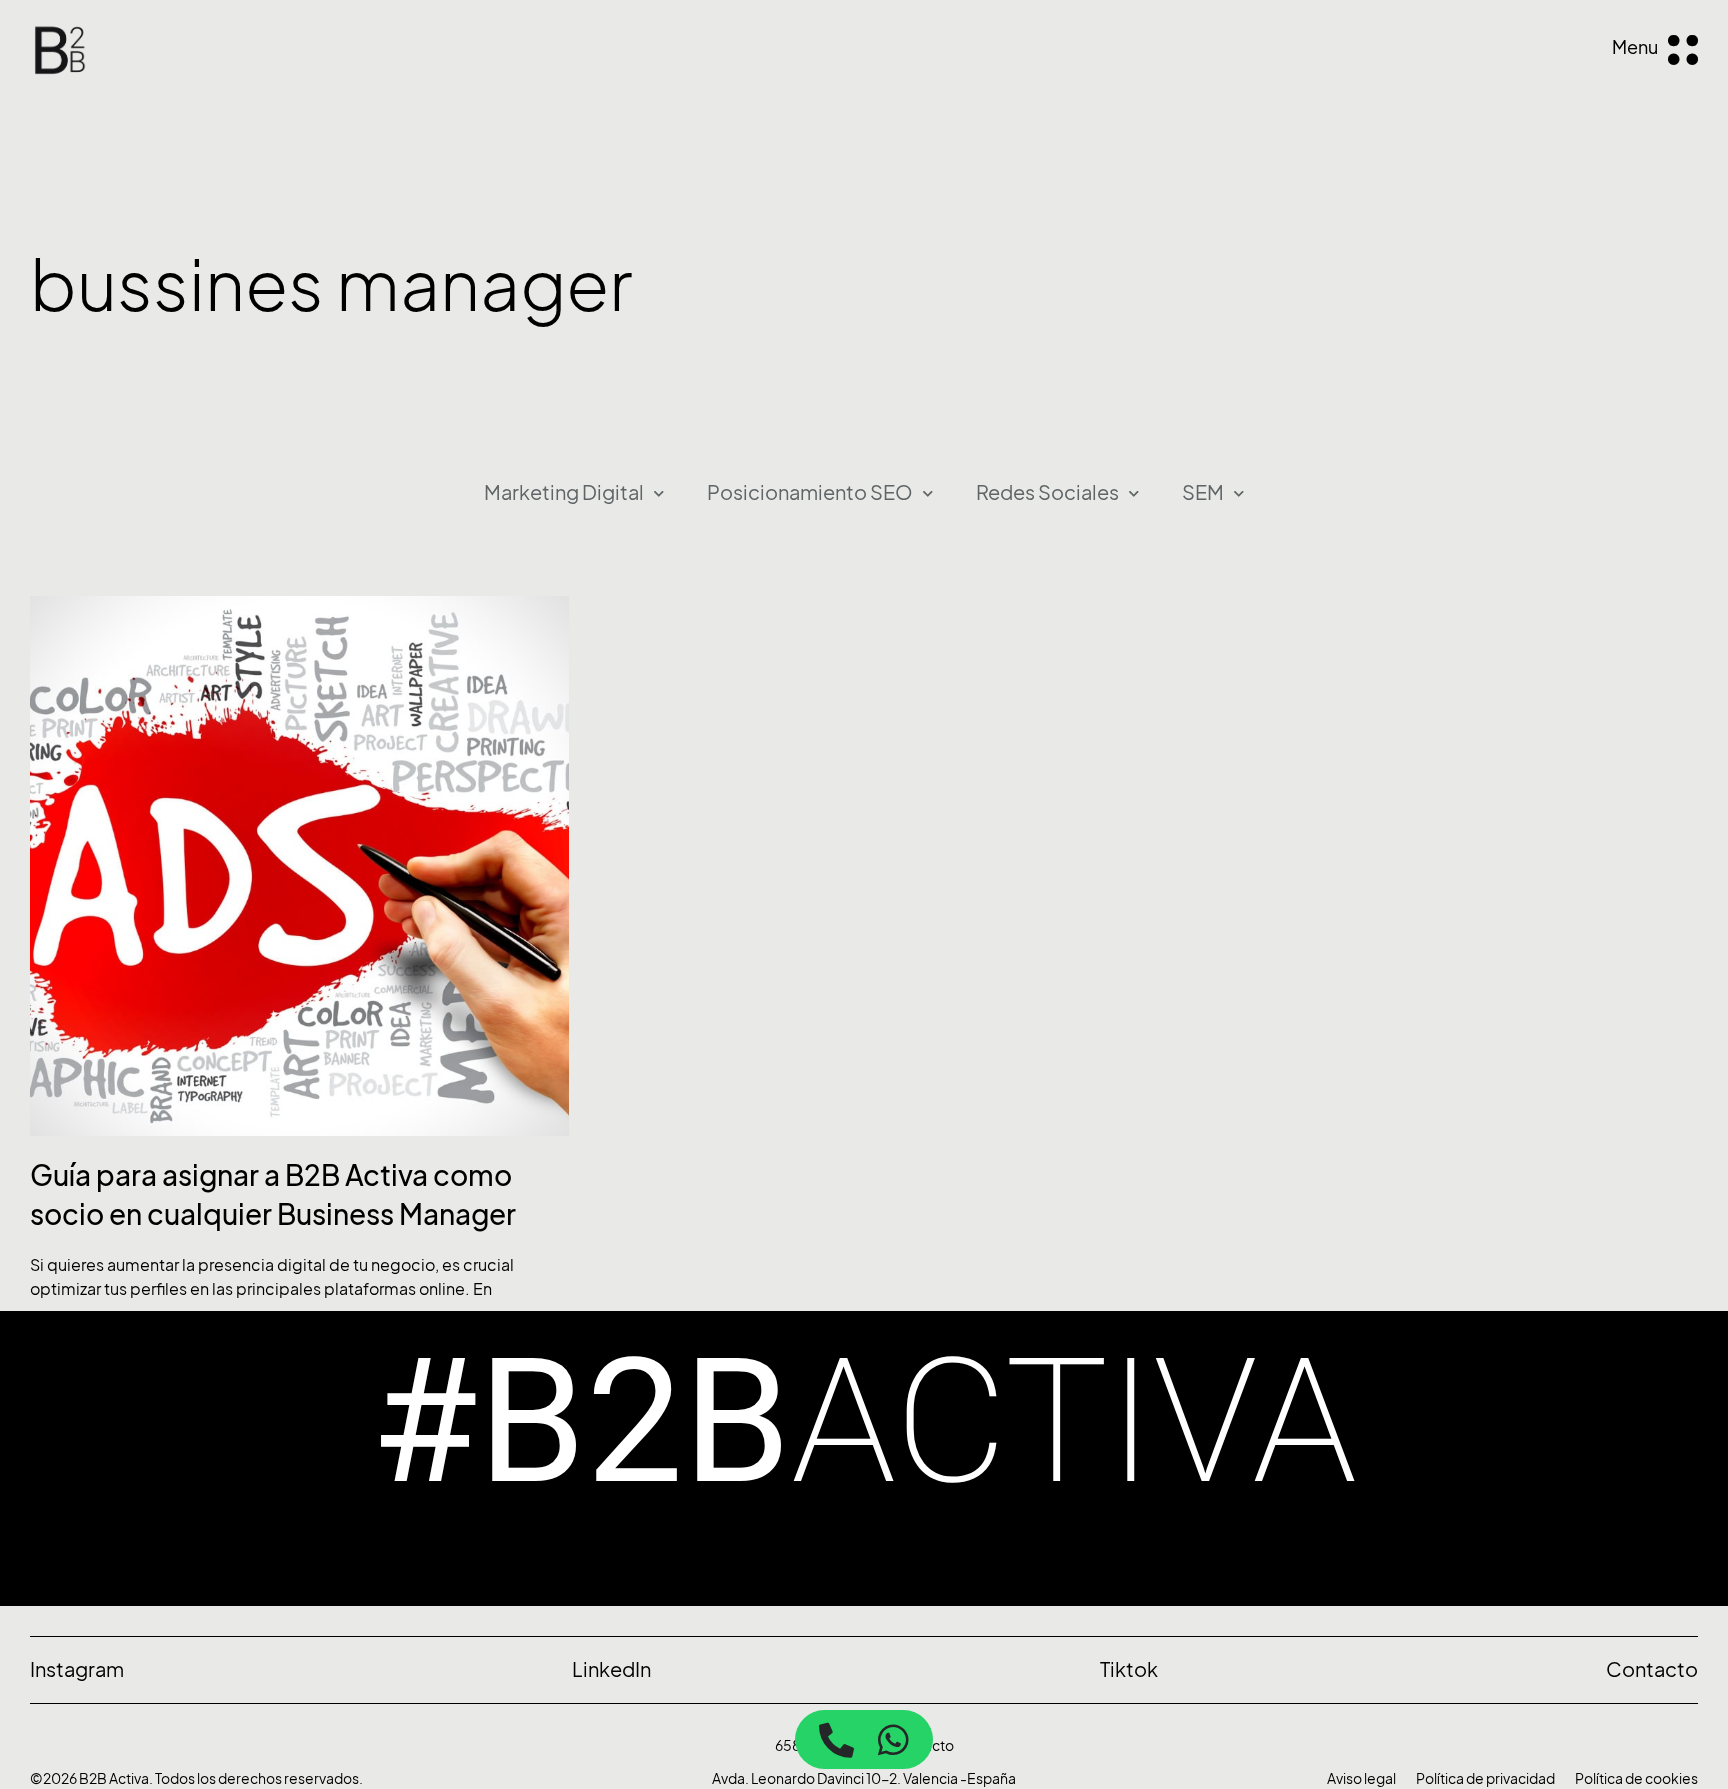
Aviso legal (1361, 1778)
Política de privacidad (1485, 1778)
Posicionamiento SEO (810, 493)
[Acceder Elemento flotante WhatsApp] (893, 1739)
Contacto (922, 1745)
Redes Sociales (1047, 493)
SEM (1203, 493)
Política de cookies (1636, 1778)
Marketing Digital (564, 493)
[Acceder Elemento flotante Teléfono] (836, 1739)
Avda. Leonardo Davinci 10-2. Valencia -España (864, 1778)
